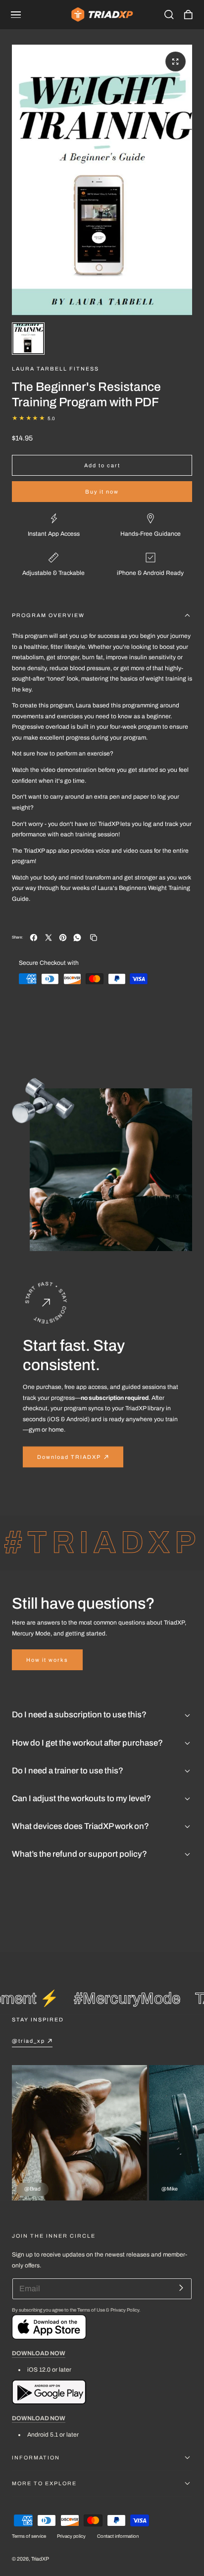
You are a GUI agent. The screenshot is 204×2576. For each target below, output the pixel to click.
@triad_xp (28, 2041)
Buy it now (102, 492)
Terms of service (29, 2536)
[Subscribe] (181, 2288)
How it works (47, 1660)
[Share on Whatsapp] (77, 938)
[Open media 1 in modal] (175, 62)
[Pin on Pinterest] (63, 938)
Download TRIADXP (69, 1457)
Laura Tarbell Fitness (55, 369)
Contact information (118, 2536)
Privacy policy (71, 2536)
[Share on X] (49, 938)
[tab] (28, 339)
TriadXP (40, 2559)
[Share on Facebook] (34, 938)
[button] (16, 15)
